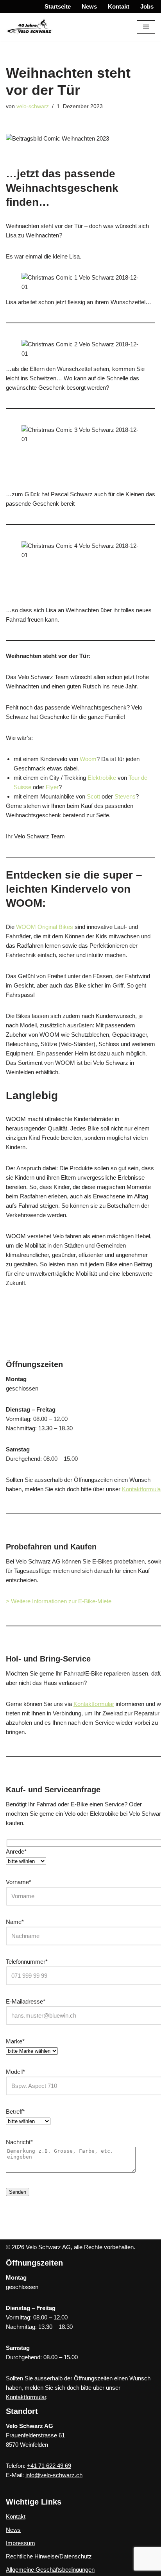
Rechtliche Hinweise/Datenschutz (49, 2556)
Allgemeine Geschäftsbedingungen (50, 2570)
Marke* (15, 2041)
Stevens (125, 796)
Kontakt (119, 6)
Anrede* (16, 1851)
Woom (88, 759)
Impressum (21, 2543)
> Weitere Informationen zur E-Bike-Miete (59, 1601)
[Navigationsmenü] (146, 27)
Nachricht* (19, 2142)
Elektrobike (102, 778)
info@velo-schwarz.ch (54, 2475)
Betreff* (15, 2112)
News (89, 6)
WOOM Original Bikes (45, 927)
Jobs (147, 6)
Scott (93, 796)
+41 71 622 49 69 (49, 2466)
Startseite (58, 6)
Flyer (52, 787)
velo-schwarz (33, 106)
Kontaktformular (94, 1704)
